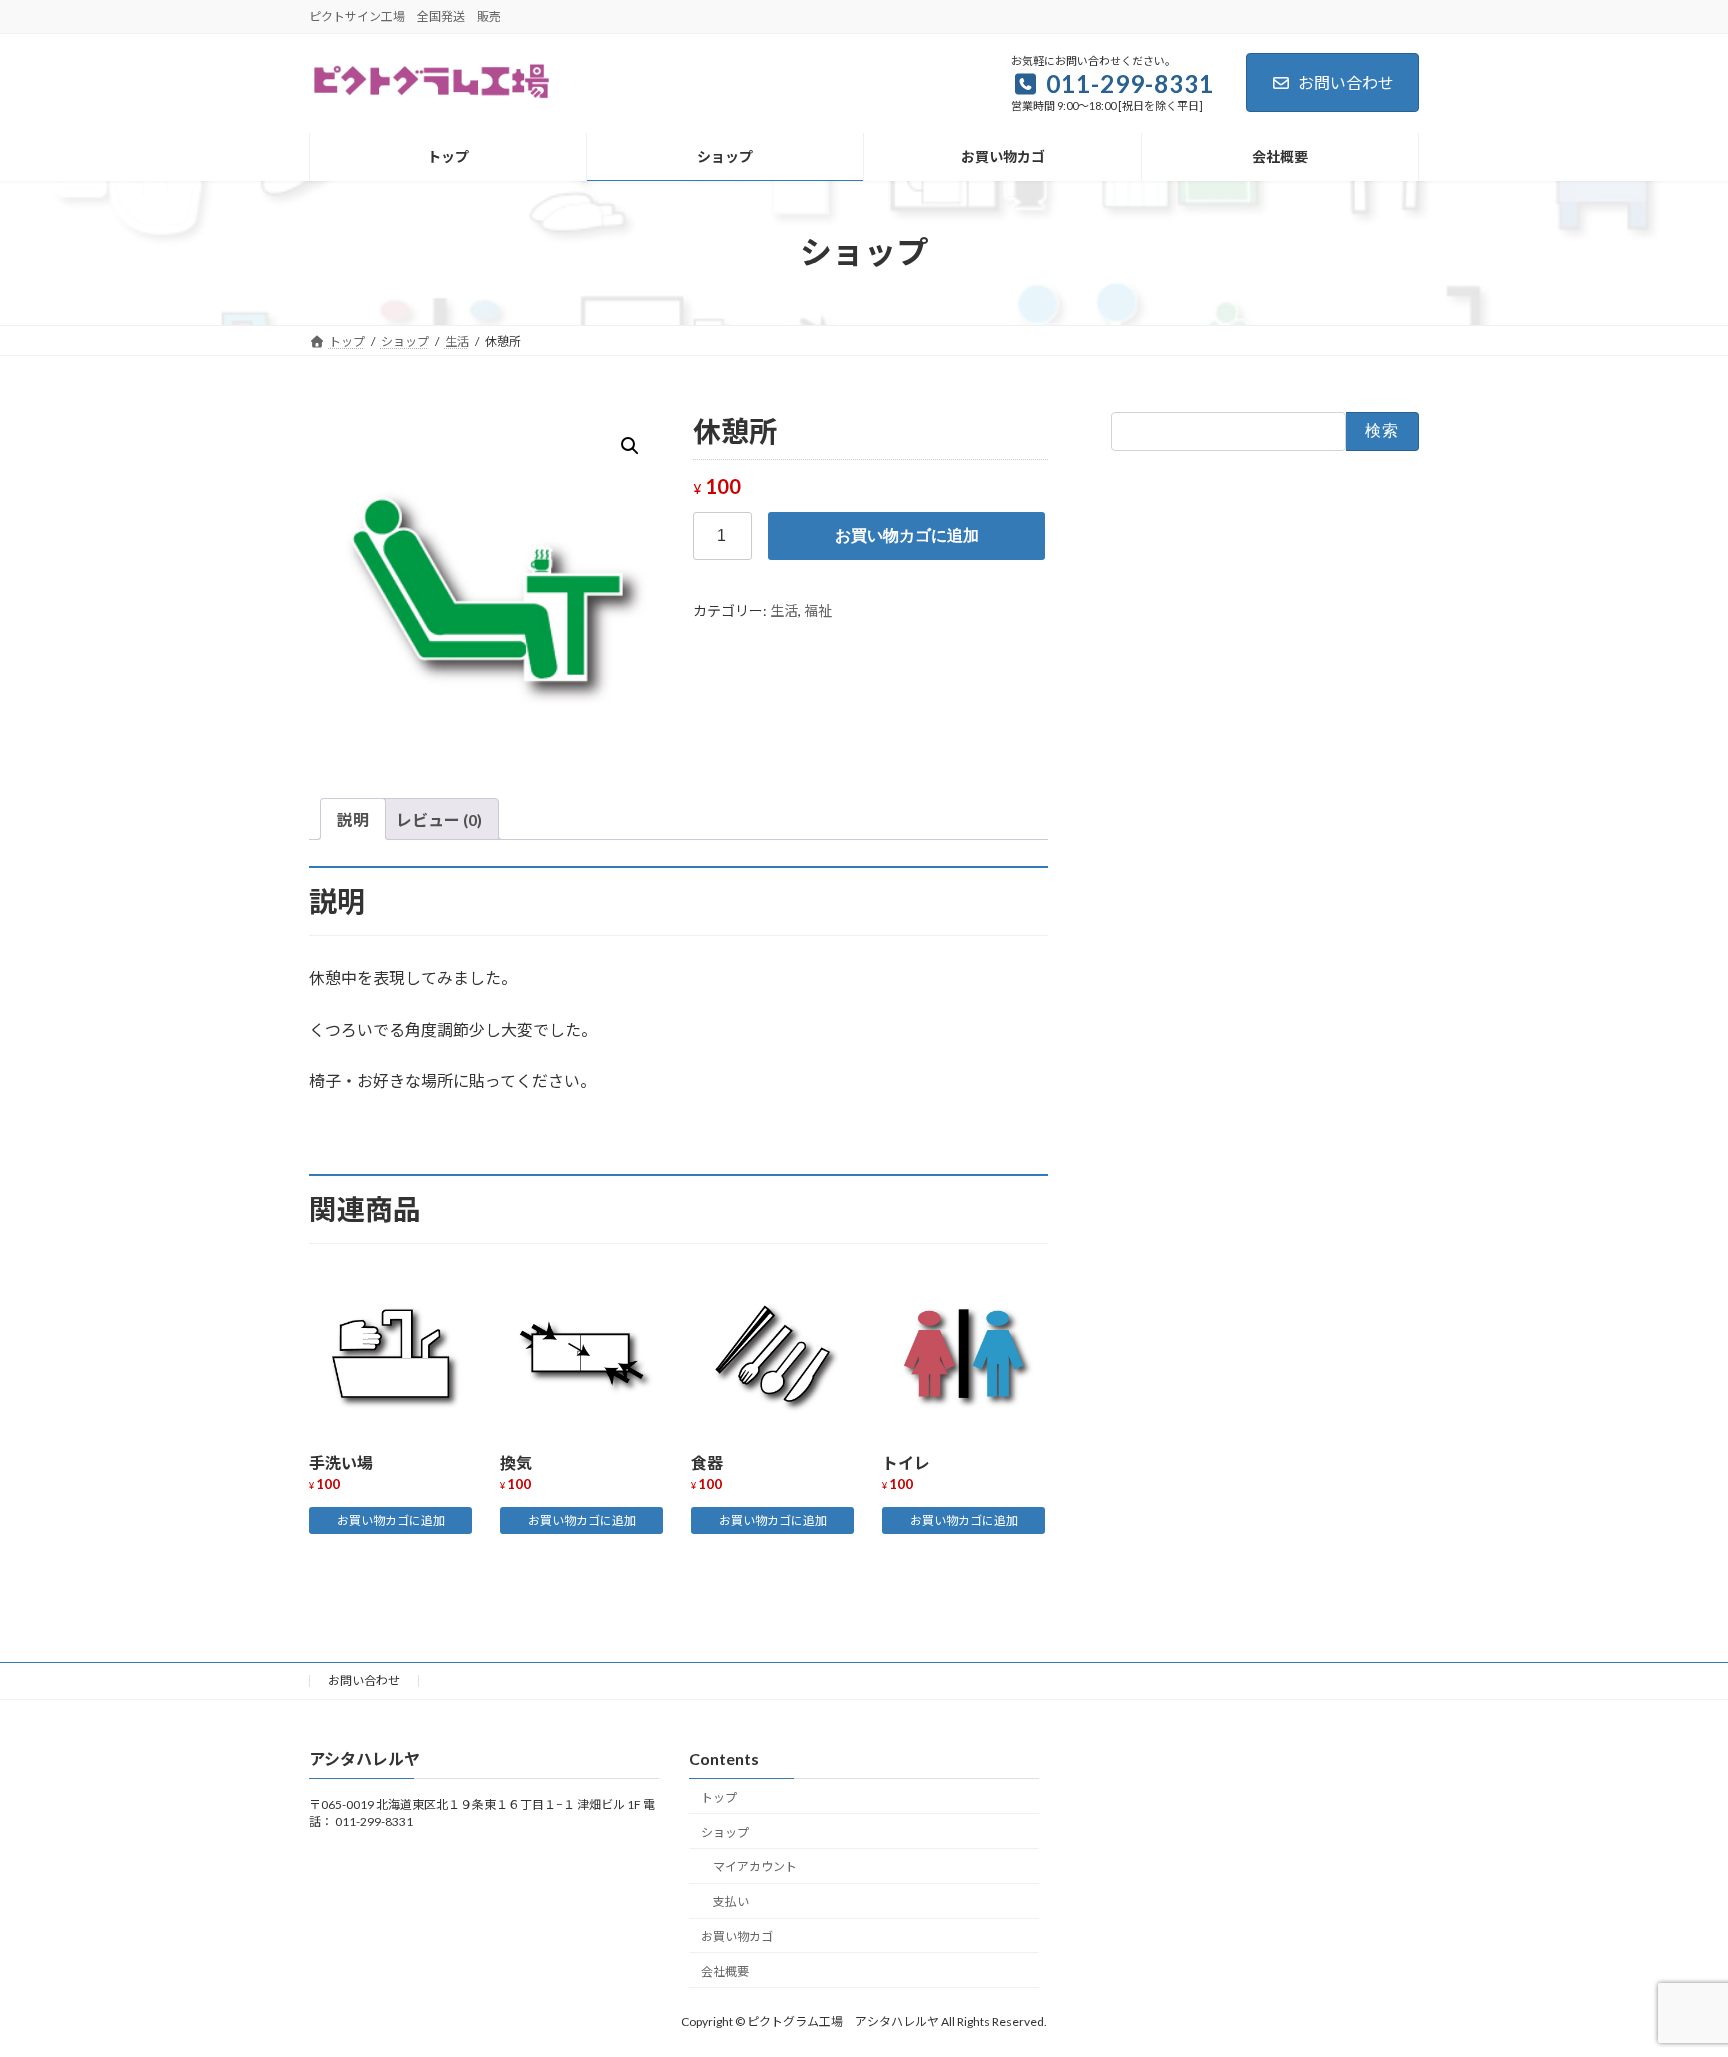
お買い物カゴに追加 (907, 535)
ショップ (725, 1832)
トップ (719, 1797)
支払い (731, 1901)
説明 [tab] (353, 819)
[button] (630, 446)
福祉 (818, 610)
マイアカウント (755, 1866)
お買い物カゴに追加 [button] (391, 1520)
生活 (784, 610)
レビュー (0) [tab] (439, 819)
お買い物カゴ (737, 1936)
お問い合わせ (1346, 82)
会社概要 (725, 1971)
